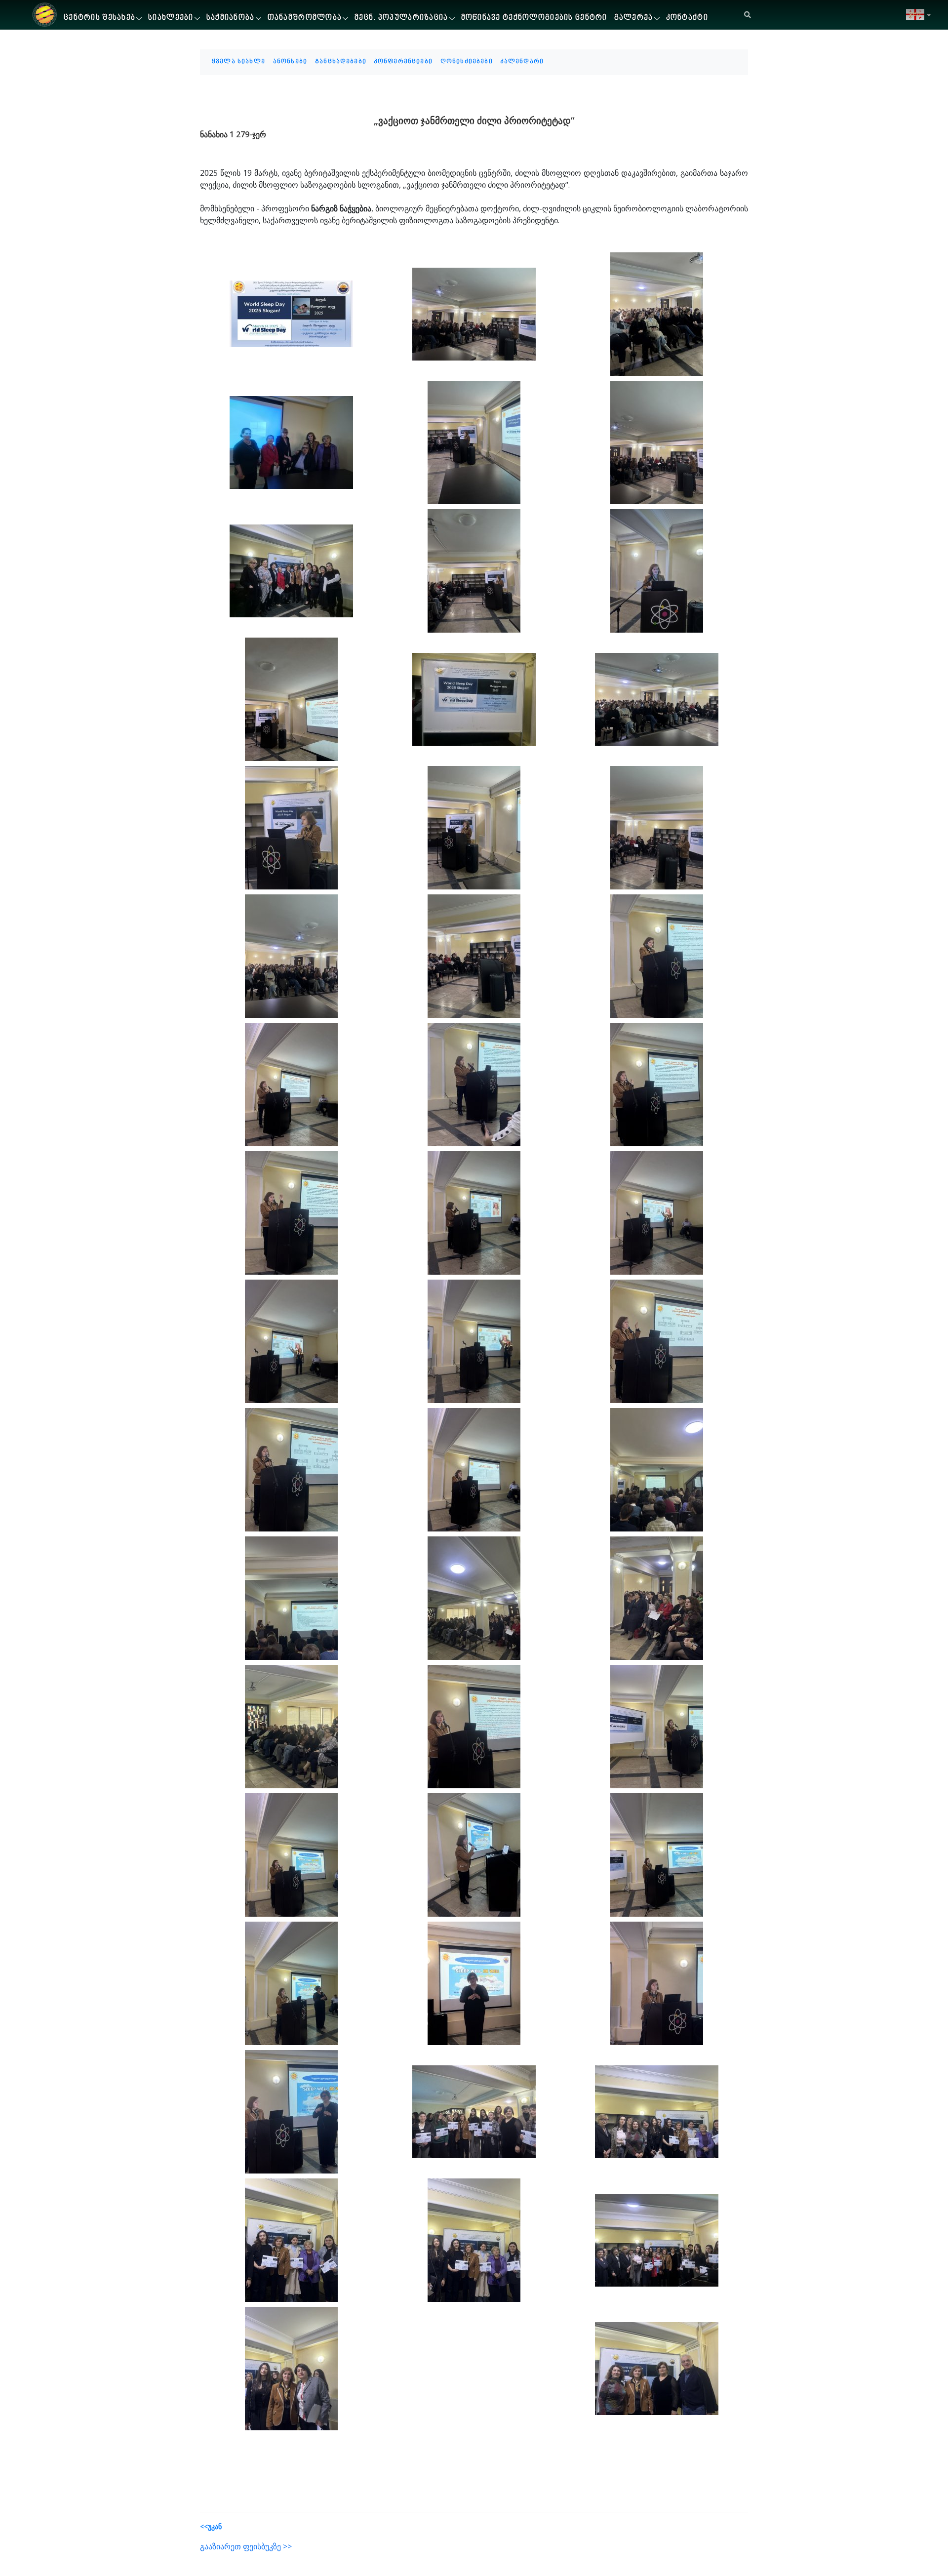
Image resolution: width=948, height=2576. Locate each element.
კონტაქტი (687, 18)
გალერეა (634, 18)
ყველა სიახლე (238, 62)
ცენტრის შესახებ (99, 18)
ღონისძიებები (467, 62)
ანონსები (290, 62)
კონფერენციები (403, 62)
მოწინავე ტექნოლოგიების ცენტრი (534, 18)
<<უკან (211, 2526)
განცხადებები (341, 62)
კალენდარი (522, 62)
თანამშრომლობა (305, 18)
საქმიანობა (231, 18)
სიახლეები (171, 18)
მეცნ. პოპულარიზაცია (401, 18)
